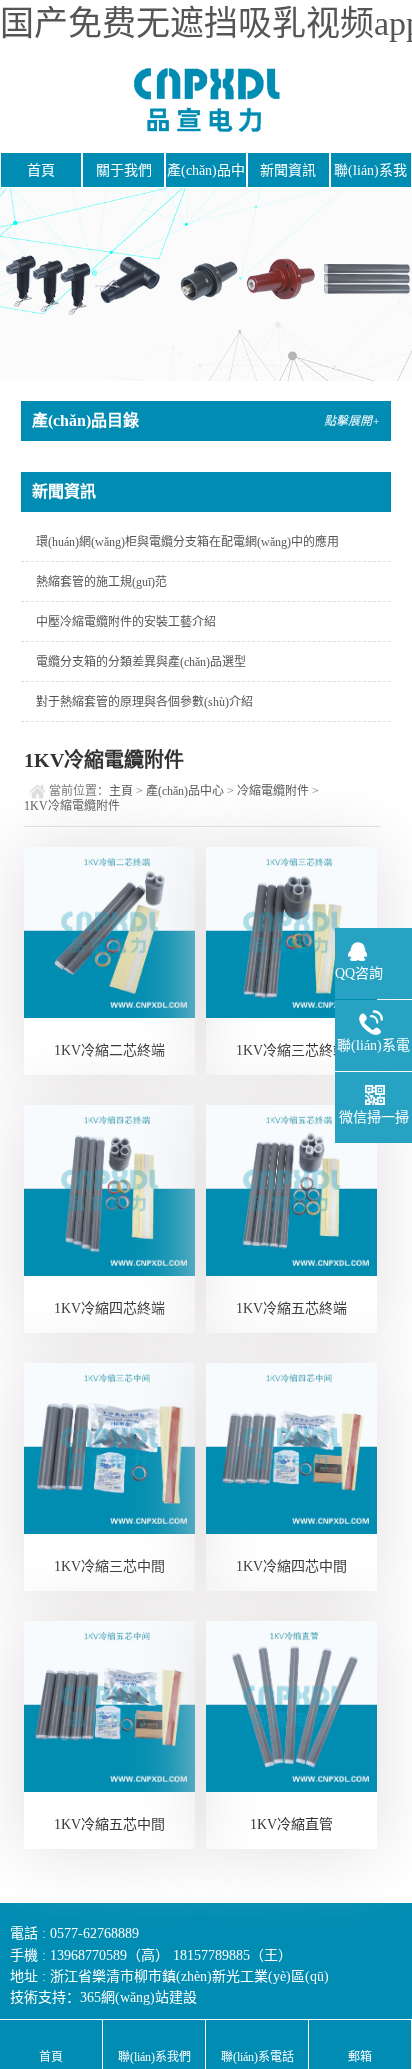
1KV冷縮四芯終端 (109, 1308)
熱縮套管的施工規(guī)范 (101, 582)
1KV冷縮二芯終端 (109, 1050)
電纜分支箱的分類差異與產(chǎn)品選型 (141, 662)
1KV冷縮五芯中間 (109, 1824)
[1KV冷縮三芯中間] (109, 1448)
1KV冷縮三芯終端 (291, 1050)
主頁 (121, 791)
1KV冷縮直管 (291, 1824)
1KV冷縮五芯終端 (291, 1308)
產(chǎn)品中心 (206, 176)
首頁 (41, 170)
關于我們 (124, 170)
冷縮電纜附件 (273, 791)
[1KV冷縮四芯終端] (109, 1190)
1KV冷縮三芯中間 (109, 1566)
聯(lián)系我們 (370, 176)
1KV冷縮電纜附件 (72, 806)
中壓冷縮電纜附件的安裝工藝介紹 (126, 622)
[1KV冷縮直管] (291, 1706)
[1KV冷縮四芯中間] (291, 1448)
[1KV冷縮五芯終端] (291, 1190)
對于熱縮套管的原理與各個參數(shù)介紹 (144, 702)
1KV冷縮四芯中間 (291, 1566)
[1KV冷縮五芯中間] (109, 1706)
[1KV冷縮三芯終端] (291, 932)
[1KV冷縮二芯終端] (109, 932)
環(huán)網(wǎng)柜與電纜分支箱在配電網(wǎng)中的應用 (187, 542)
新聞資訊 (288, 170)
